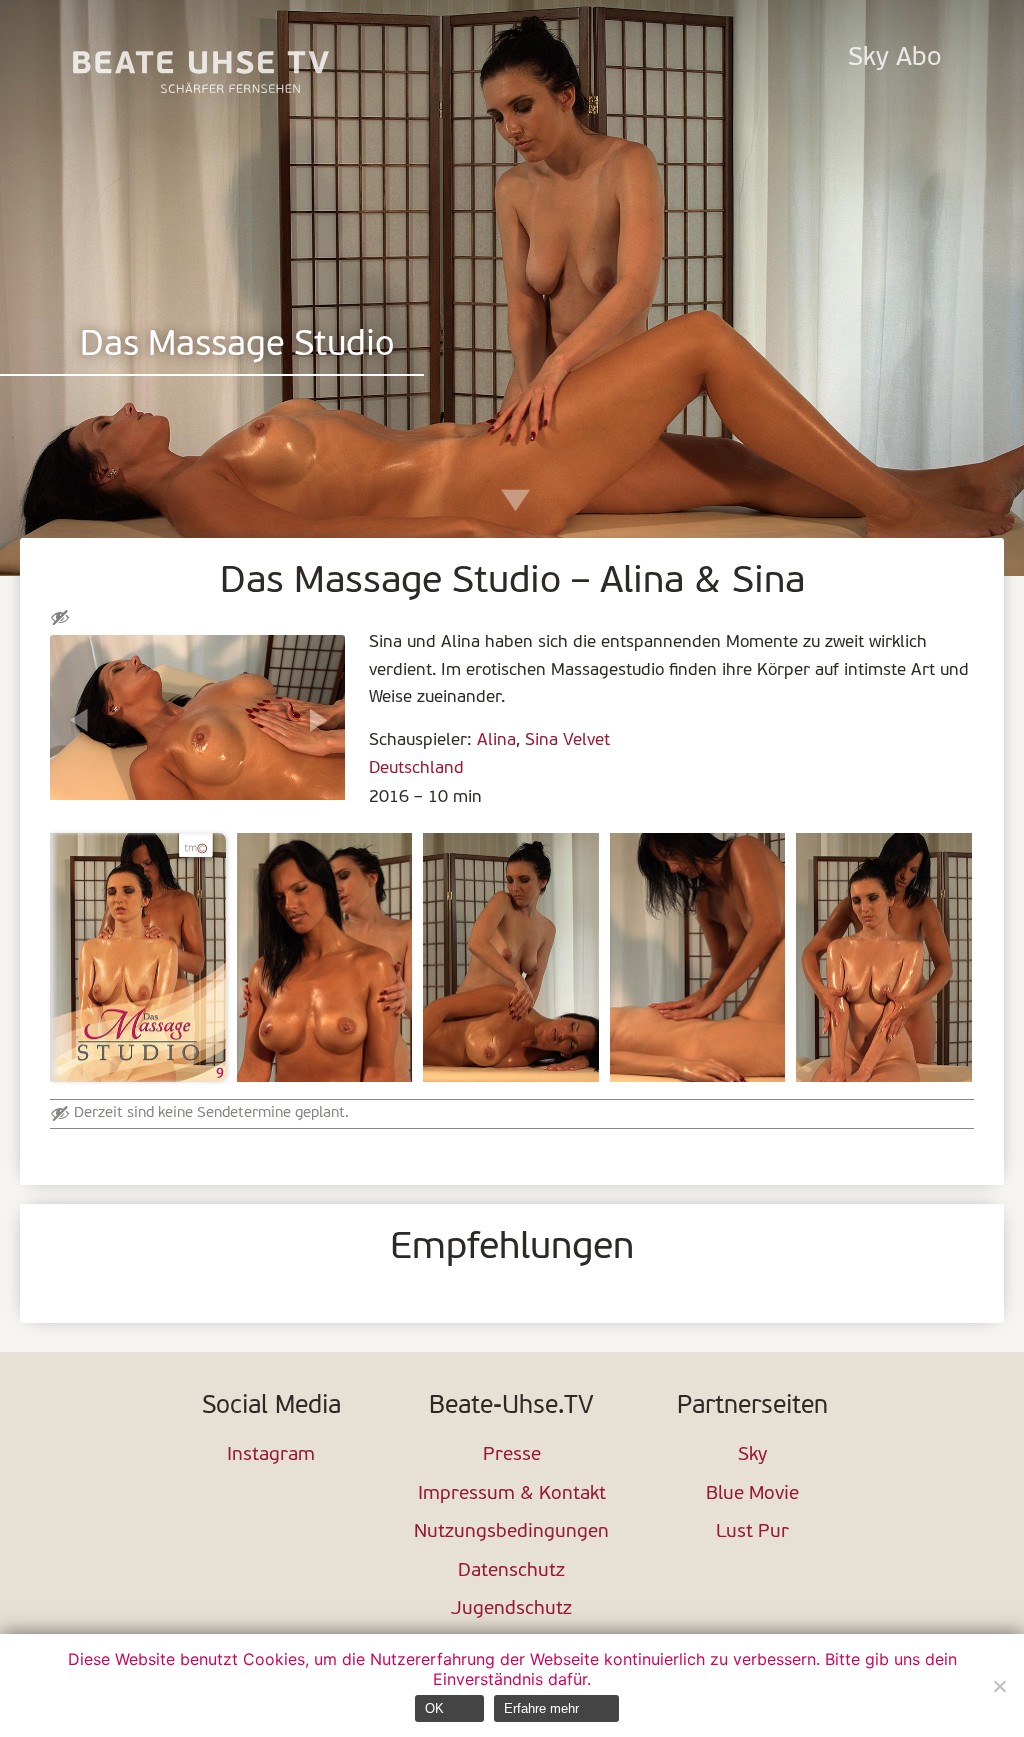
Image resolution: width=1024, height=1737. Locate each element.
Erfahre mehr (541, 1708)
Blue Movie (752, 1494)
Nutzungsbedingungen (511, 1532)
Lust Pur (752, 1532)
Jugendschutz (511, 1609)
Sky (752, 1455)
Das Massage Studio (237, 346)
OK (434, 1708)
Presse (512, 1455)
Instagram (271, 1455)
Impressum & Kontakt (512, 1494)
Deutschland (416, 768)
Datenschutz (511, 1571)
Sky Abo (894, 58)
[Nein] (999, 1686)
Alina (496, 740)
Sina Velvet (567, 740)
